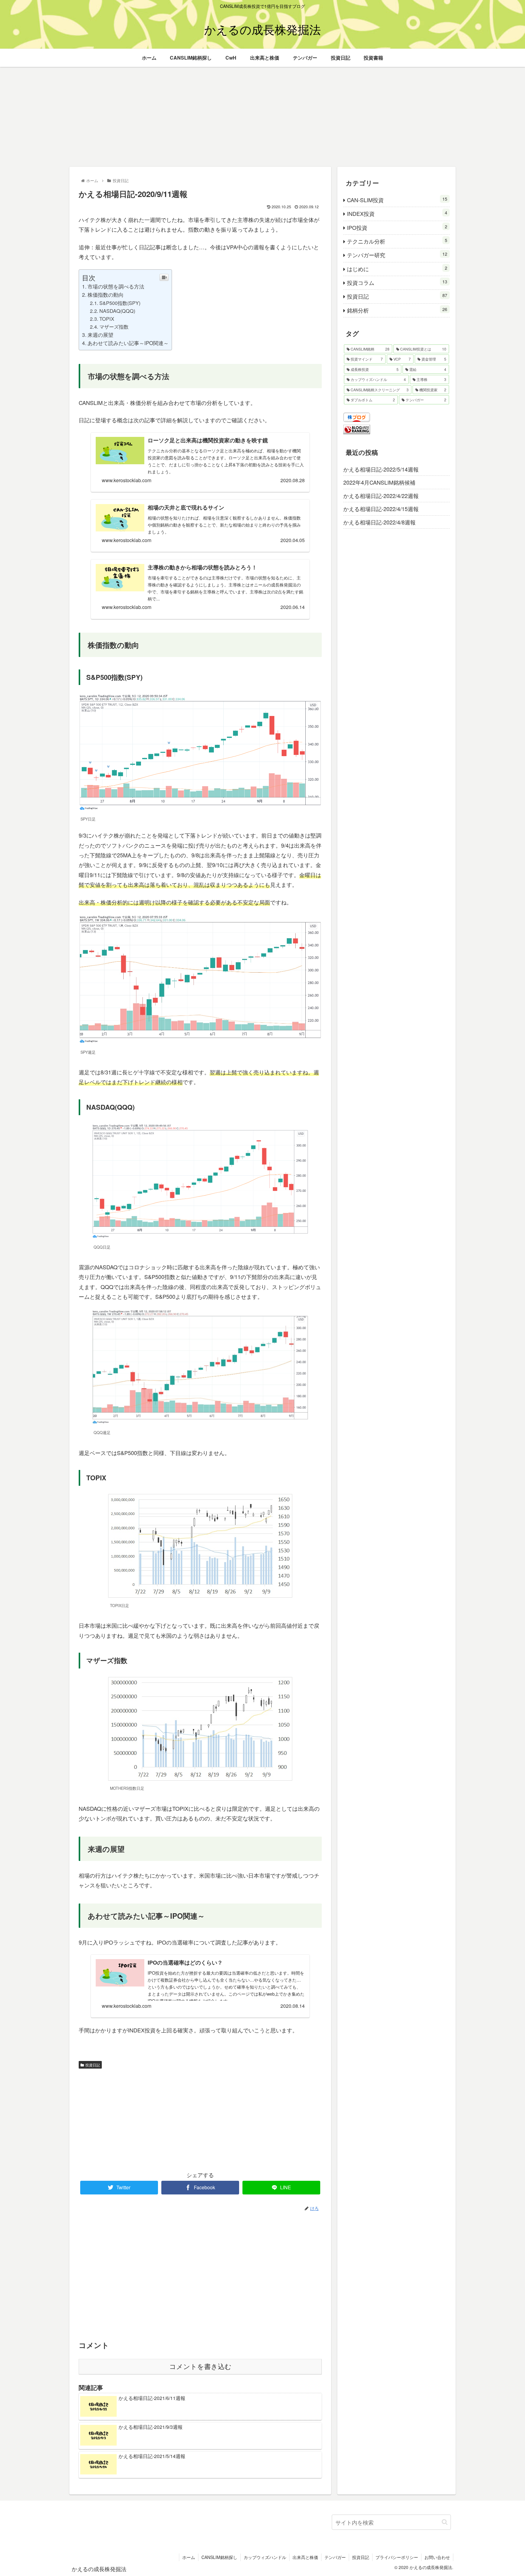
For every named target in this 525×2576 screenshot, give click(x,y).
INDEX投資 (397, 213)
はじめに (397, 269)
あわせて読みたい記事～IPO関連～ (128, 343)
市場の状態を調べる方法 (116, 286)
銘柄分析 (397, 310)
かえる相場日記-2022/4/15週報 (381, 509)
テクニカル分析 (397, 241)
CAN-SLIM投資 (397, 200)
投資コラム (397, 282)
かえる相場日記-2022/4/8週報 (379, 522)
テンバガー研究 (397, 255)
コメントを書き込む (200, 2367)
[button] (445, 2522)
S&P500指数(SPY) (120, 303)
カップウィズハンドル (265, 2557)
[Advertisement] (262, 117)
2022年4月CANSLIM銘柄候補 (379, 482)
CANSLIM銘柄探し (219, 2557)
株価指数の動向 (106, 294)
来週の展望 (100, 335)
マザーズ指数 (114, 327)
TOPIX (107, 319)
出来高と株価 (305, 2557)
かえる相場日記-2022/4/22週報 (381, 496)
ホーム (189, 2557)
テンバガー (335, 2557)
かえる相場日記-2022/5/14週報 (381, 469)
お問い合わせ (437, 2557)
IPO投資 (397, 227)
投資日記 (93, 2065)
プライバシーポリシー (397, 2557)
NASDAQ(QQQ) (117, 311)
